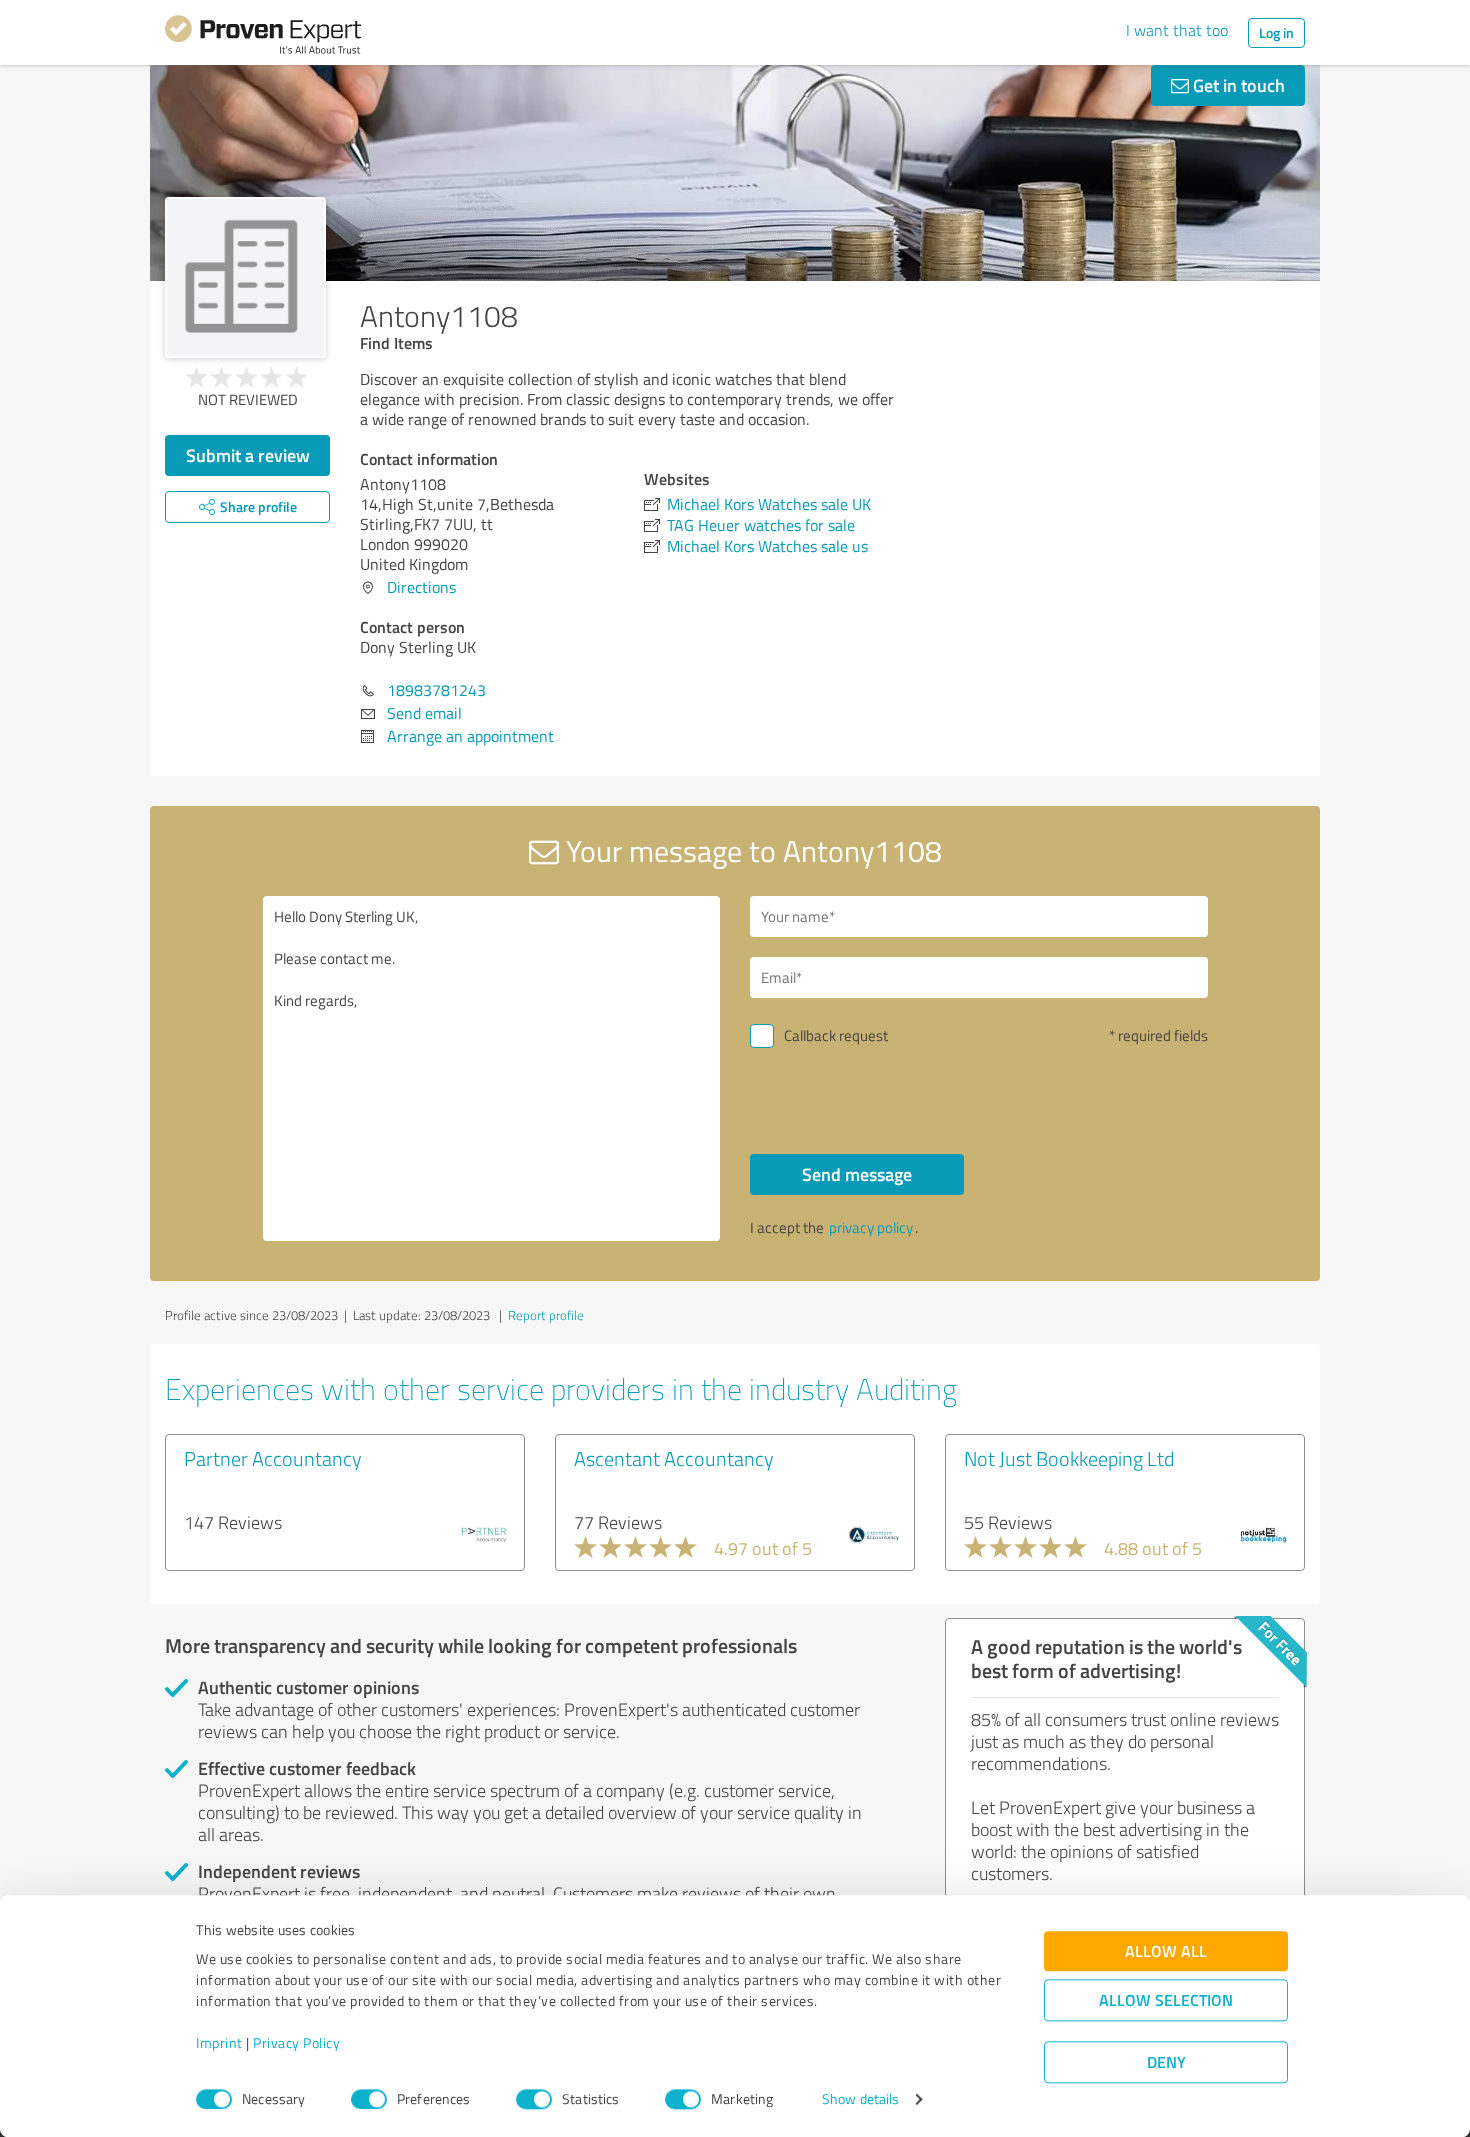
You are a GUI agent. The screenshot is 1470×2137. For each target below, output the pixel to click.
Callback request (836, 1035)
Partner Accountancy (273, 1458)
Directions (421, 587)
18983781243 (436, 690)
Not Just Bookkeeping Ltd (1069, 1458)
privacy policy (871, 1227)
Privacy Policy (296, 2043)
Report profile (546, 1315)
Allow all (1166, 1951)
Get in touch (1237, 85)
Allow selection (1166, 2000)
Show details (860, 2099)
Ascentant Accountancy (674, 1458)
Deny (1166, 2062)
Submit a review (248, 455)
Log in (1276, 32)
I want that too (1177, 30)
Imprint (219, 2043)
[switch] (369, 2099)
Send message (857, 1174)
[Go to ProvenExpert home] (263, 38)
